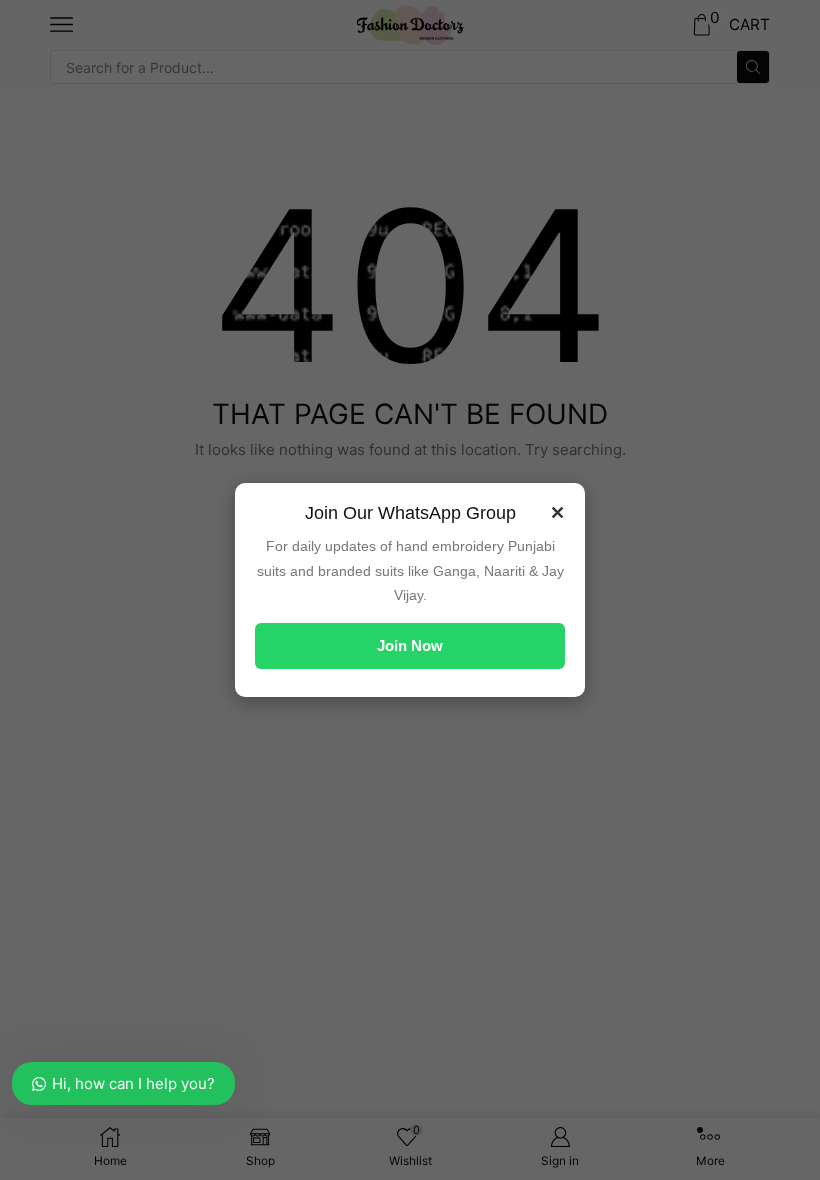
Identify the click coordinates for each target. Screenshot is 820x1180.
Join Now (410, 645)
